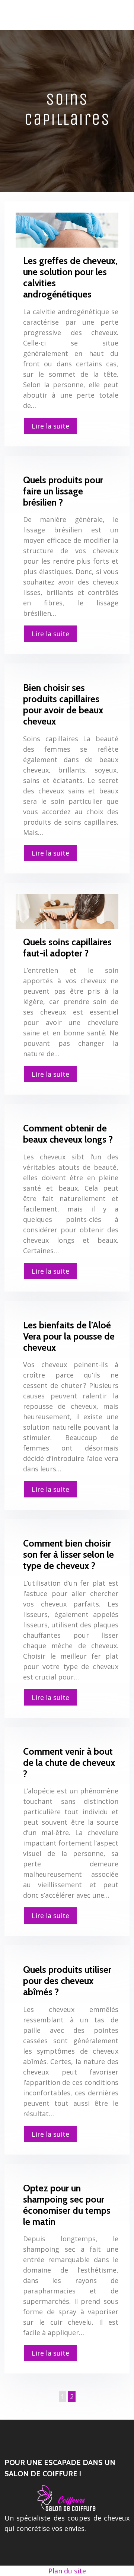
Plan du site (67, 2571)
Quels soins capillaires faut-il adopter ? (67, 948)
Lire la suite (50, 426)
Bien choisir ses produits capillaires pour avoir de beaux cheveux (63, 704)
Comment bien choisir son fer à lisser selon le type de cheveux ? (68, 1554)
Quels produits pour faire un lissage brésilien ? (63, 491)
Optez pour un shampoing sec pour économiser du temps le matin (67, 2205)
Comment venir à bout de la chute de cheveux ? (69, 1763)
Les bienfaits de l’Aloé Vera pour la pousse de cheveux (69, 1336)
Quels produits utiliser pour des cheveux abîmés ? (67, 1981)
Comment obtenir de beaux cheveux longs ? (68, 1134)
